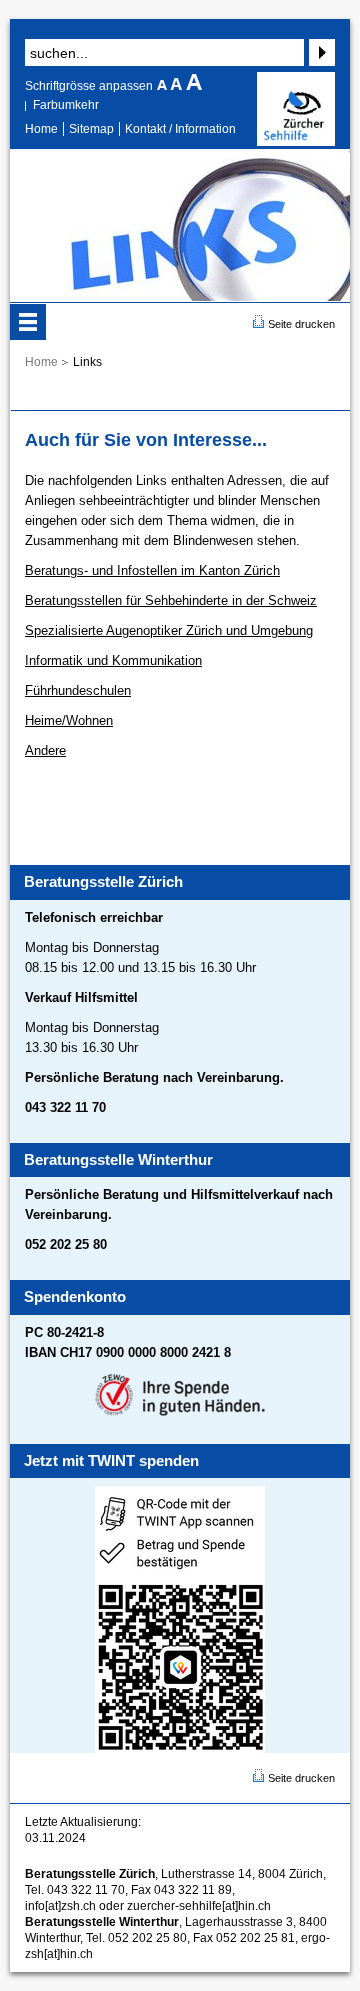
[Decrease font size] (163, 86)
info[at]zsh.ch (60, 1906)
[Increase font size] (194, 86)
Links (87, 362)
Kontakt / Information (180, 129)
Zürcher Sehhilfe (296, 109)
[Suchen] (319, 52)
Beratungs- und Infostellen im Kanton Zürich (152, 570)
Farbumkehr (66, 105)
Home (41, 129)
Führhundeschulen (78, 690)
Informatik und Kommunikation (113, 660)
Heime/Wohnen (69, 720)
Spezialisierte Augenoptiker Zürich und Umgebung (169, 630)
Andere (45, 750)
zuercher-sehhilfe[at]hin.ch (199, 1906)
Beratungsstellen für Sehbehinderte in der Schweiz (171, 600)
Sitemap (91, 129)
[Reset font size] (178, 86)
